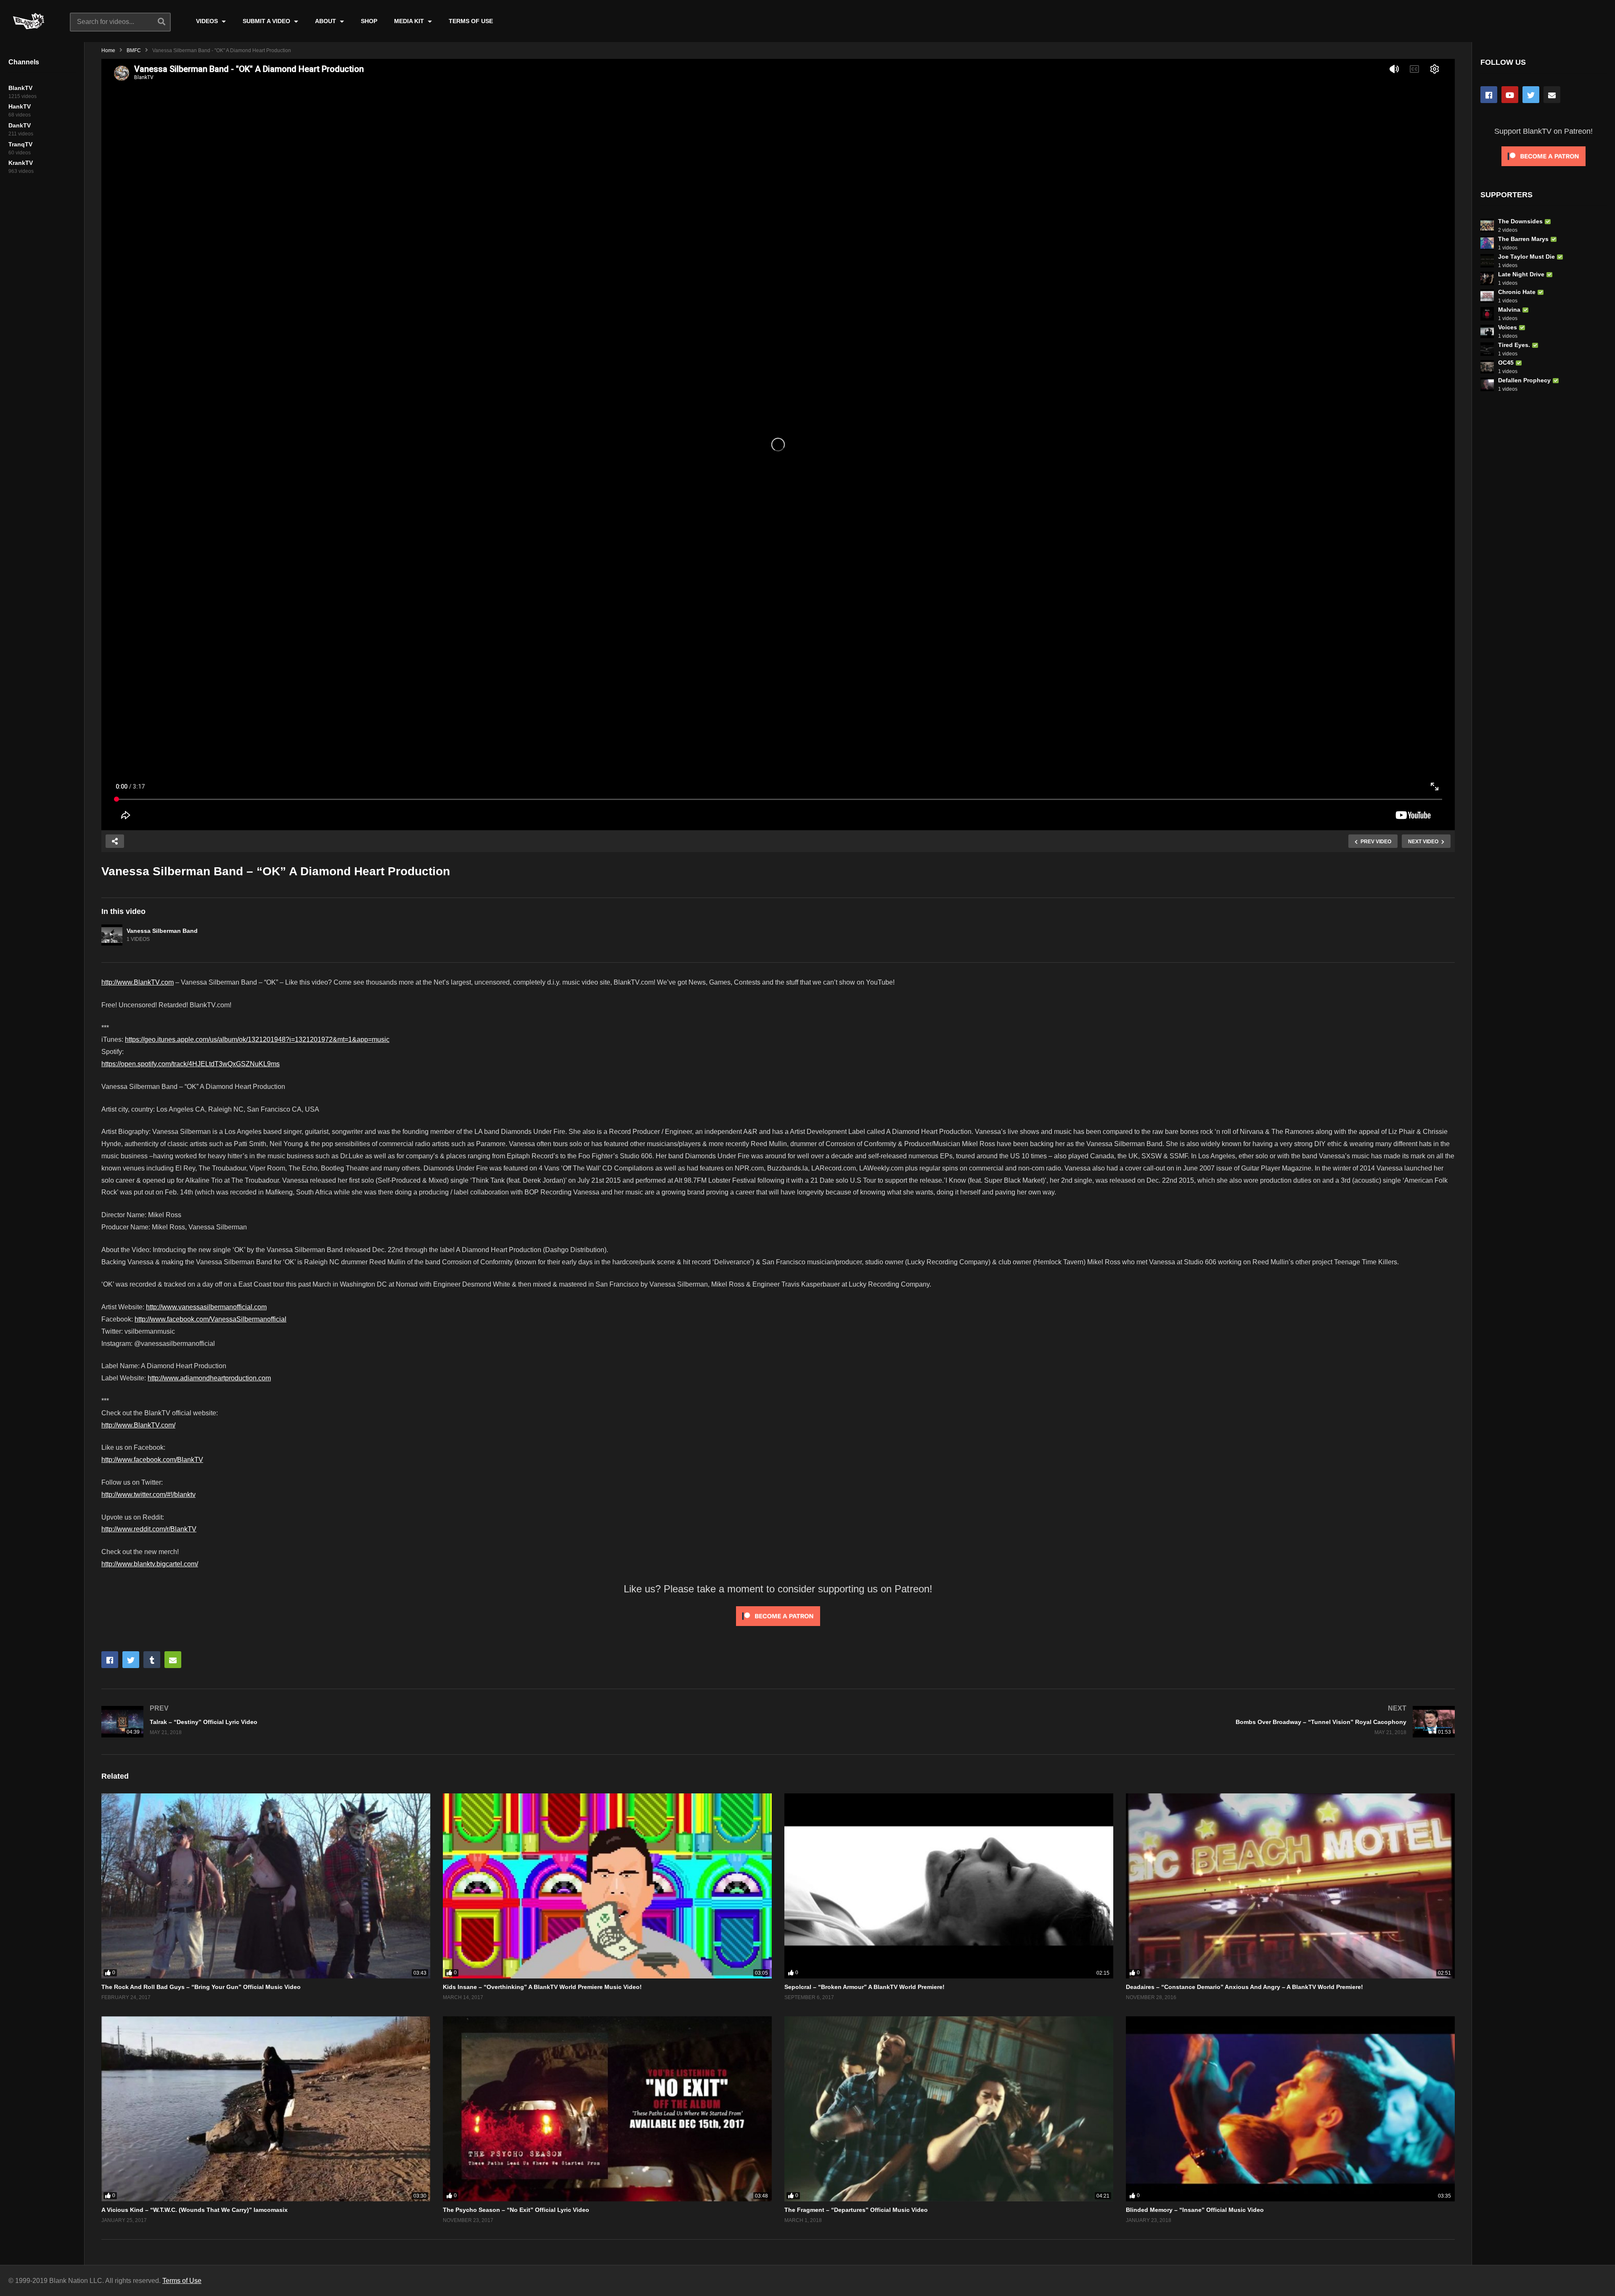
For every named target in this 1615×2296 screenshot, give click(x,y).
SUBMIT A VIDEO (267, 21)
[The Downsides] (1487, 225)
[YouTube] (1510, 95)
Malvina (1509, 310)
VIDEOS (208, 21)
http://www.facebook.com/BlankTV (152, 1460)
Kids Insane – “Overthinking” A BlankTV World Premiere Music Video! (542, 1987)
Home (108, 50)
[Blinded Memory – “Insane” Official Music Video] (1290, 2109)
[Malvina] (1487, 314)
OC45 (1506, 363)
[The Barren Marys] (1487, 243)
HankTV (20, 106)
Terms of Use (182, 2281)
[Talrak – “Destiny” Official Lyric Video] (436, 1722)
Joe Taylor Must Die (1526, 257)
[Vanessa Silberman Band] (112, 935)
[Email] (1552, 95)
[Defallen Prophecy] (1487, 384)
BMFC (134, 50)
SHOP (369, 21)
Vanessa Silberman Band (162, 931)
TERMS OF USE (471, 21)
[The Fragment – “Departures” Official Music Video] (949, 2109)
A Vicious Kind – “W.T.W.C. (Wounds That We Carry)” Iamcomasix (195, 2210)
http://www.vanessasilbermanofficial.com (206, 1307)
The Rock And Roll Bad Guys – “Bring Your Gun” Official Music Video (201, 1987)
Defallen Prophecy (1524, 380)
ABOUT (326, 21)
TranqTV (20, 144)
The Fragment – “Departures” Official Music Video (856, 2210)
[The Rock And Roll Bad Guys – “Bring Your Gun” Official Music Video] (266, 1886)
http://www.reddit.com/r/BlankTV (149, 1529)
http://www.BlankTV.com (138, 982)
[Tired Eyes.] (1487, 349)
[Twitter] (1531, 95)
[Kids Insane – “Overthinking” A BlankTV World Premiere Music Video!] (607, 1886)
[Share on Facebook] (110, 1660)
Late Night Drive (1521, 274)
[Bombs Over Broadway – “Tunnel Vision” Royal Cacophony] (1121, 1722)
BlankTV (20, 88)
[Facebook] (1489, 95)
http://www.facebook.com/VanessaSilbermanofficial (210, 1319)
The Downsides (1520, 221)
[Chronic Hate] (1487, 296)
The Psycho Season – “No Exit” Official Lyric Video (516, 2210)
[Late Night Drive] (1487, 278)
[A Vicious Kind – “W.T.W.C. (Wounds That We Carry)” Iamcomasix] (266, 2109)
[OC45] (1487, 367)
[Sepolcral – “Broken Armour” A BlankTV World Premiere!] (949, 1886)
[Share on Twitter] (131, 1660)
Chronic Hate (1517, 292)
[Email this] (173, 1660)
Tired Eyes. (1514, 345)
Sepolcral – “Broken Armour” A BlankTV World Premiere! (864, 1987)
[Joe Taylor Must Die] (1487, 261)
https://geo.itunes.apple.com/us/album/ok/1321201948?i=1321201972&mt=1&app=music (257, 1039)
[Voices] (1487, 331)
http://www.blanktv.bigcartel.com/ (150, 1564)
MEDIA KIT (410, 21)
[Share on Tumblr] (152, 1660)
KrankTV (21, 163)
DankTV (20, 125)
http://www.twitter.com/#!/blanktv (148, 1495)
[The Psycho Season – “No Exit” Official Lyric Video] (607, 2109)
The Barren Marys (1523, 239)
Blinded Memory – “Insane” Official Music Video (1195, 2210)
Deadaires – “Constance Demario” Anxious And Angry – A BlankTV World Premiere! (1244, 1987)
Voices (1508, 327)
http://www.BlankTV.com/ (138, 1425)
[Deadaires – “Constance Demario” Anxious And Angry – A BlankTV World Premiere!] (1290, 1886)
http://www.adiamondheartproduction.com (209, 1378)
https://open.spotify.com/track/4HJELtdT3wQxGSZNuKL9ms (191, 1064)
